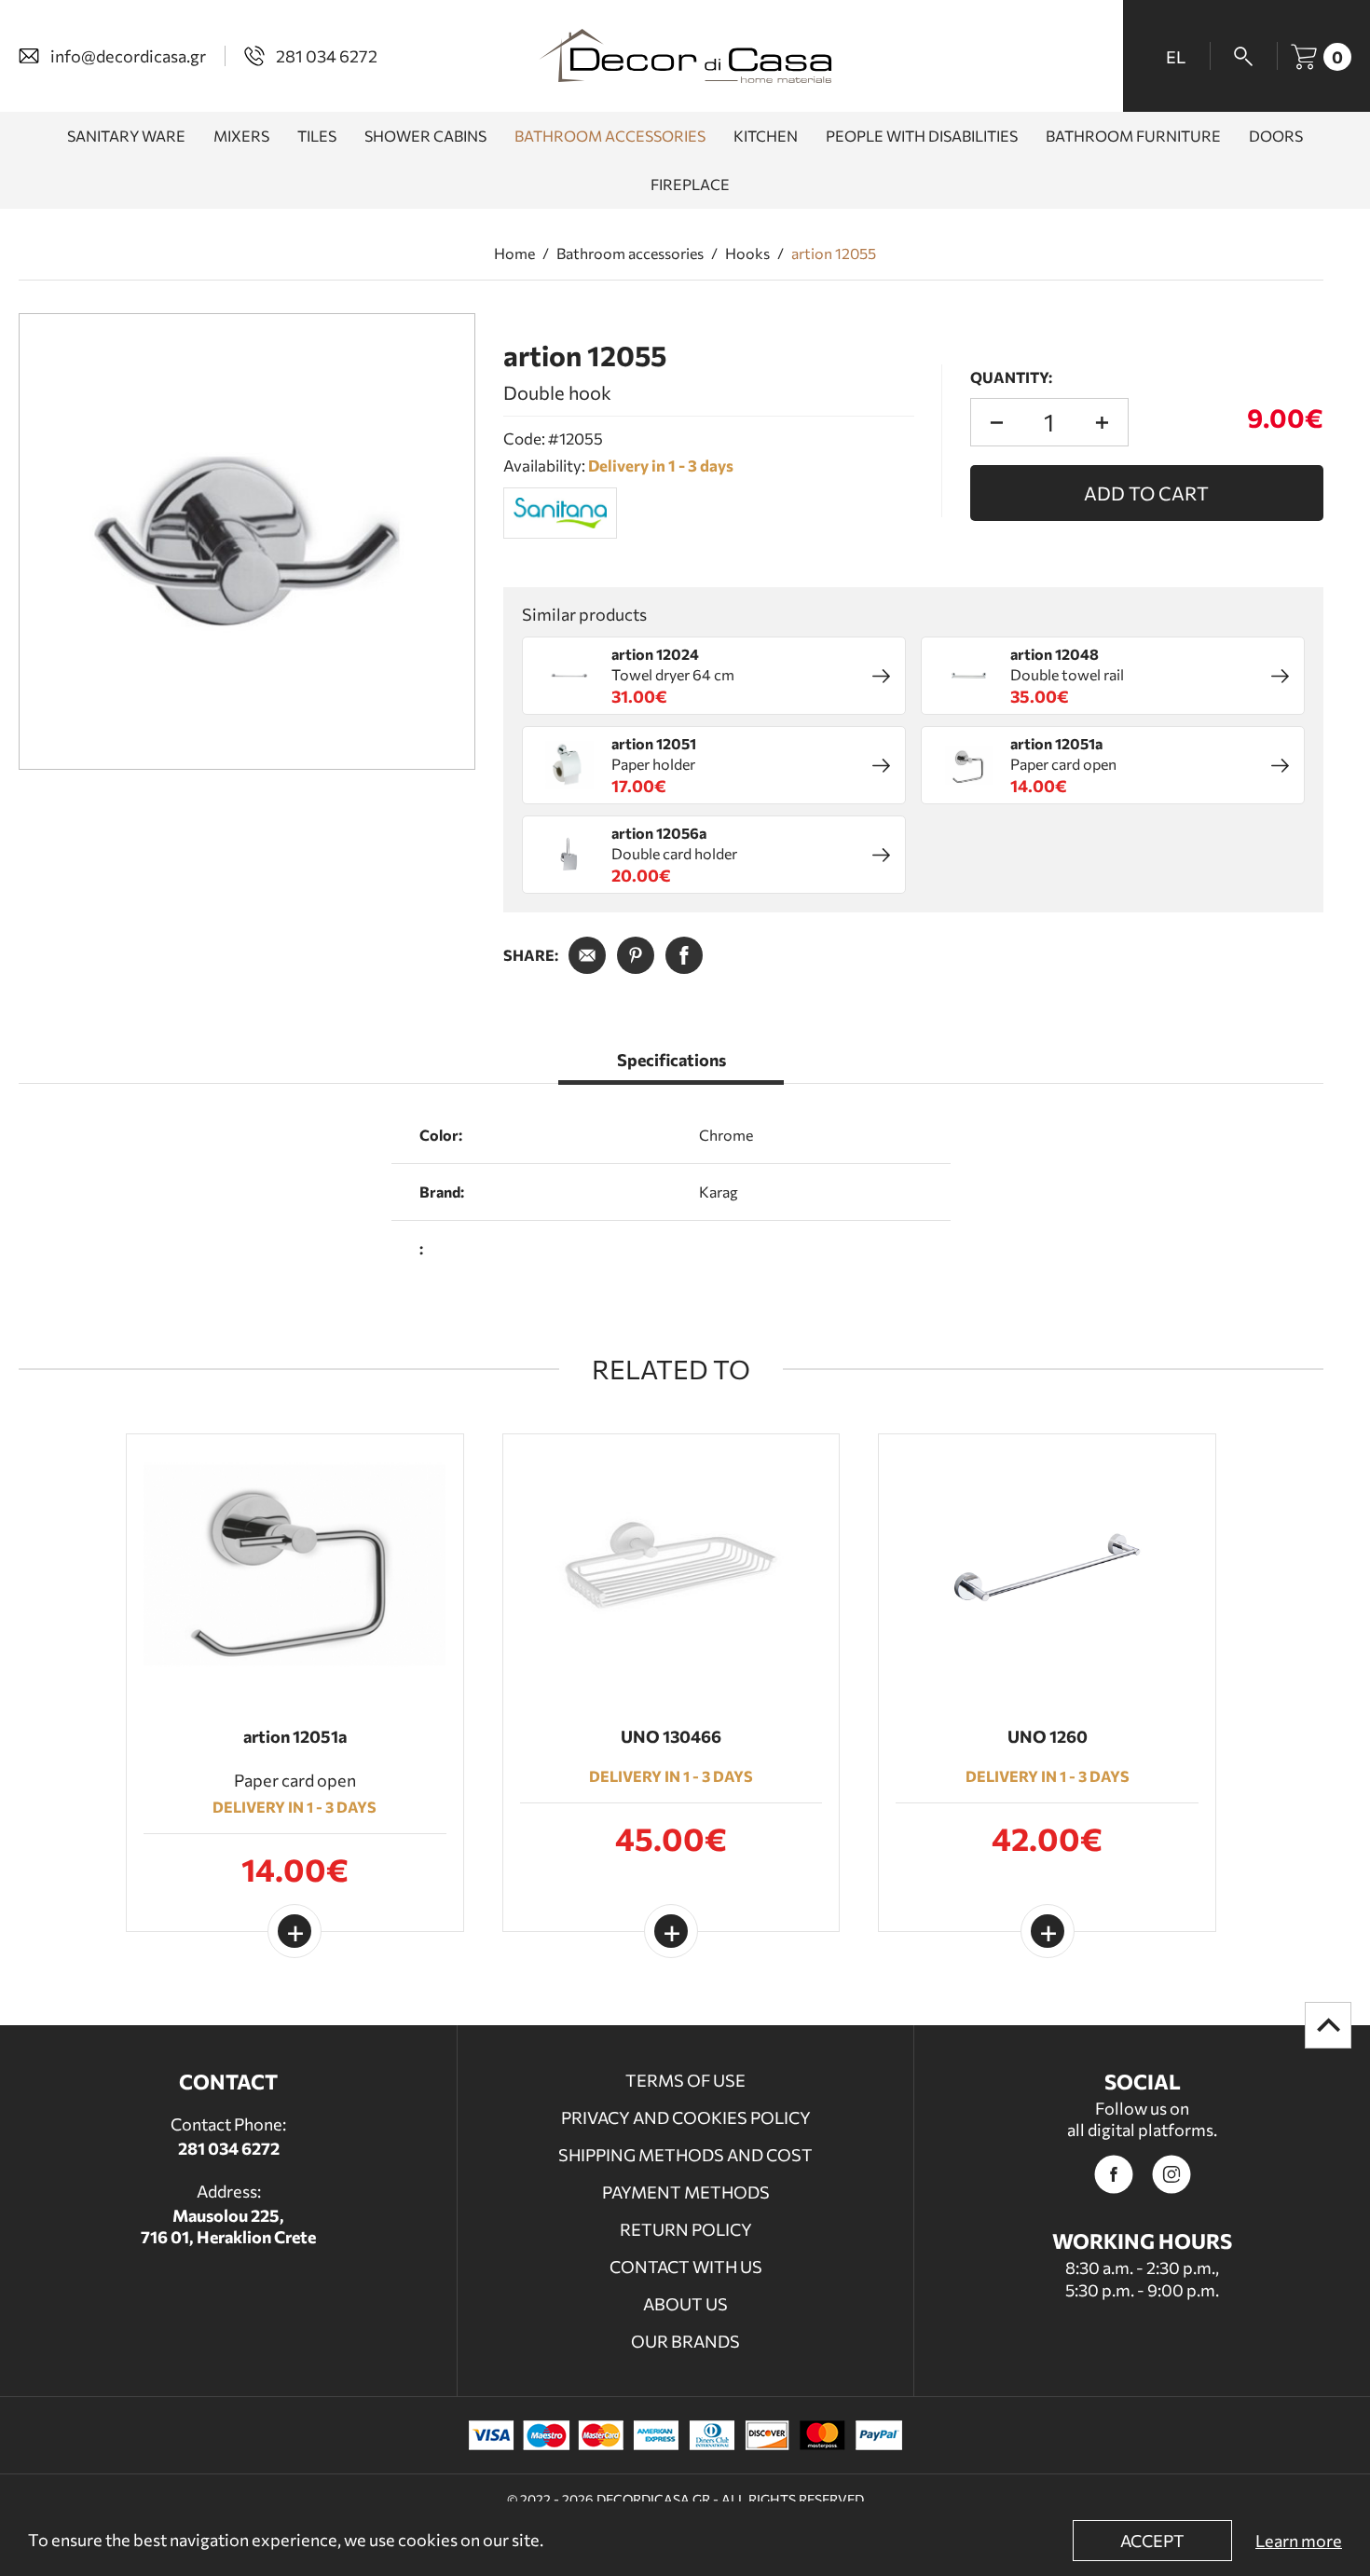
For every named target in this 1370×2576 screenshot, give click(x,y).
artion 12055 (834, 253)
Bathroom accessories (630, 253)
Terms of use (685, 2080)
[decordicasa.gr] (685, 56)
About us (685, 2304)
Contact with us (686, 2267)
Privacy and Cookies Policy (686, 2117)
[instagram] (1171, 2174)
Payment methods (686, 2192)
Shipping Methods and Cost (685, 2155)
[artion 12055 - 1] (247, 541)
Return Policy (686, 2229)
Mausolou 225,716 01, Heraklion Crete (228, 2226)
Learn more (1299, 2541)
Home (514, 253)
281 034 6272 (229, 2148)
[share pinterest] (636, 955)
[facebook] (1114, 2174)
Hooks (747, 253)
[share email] (587, 955)
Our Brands (685, 2341)
